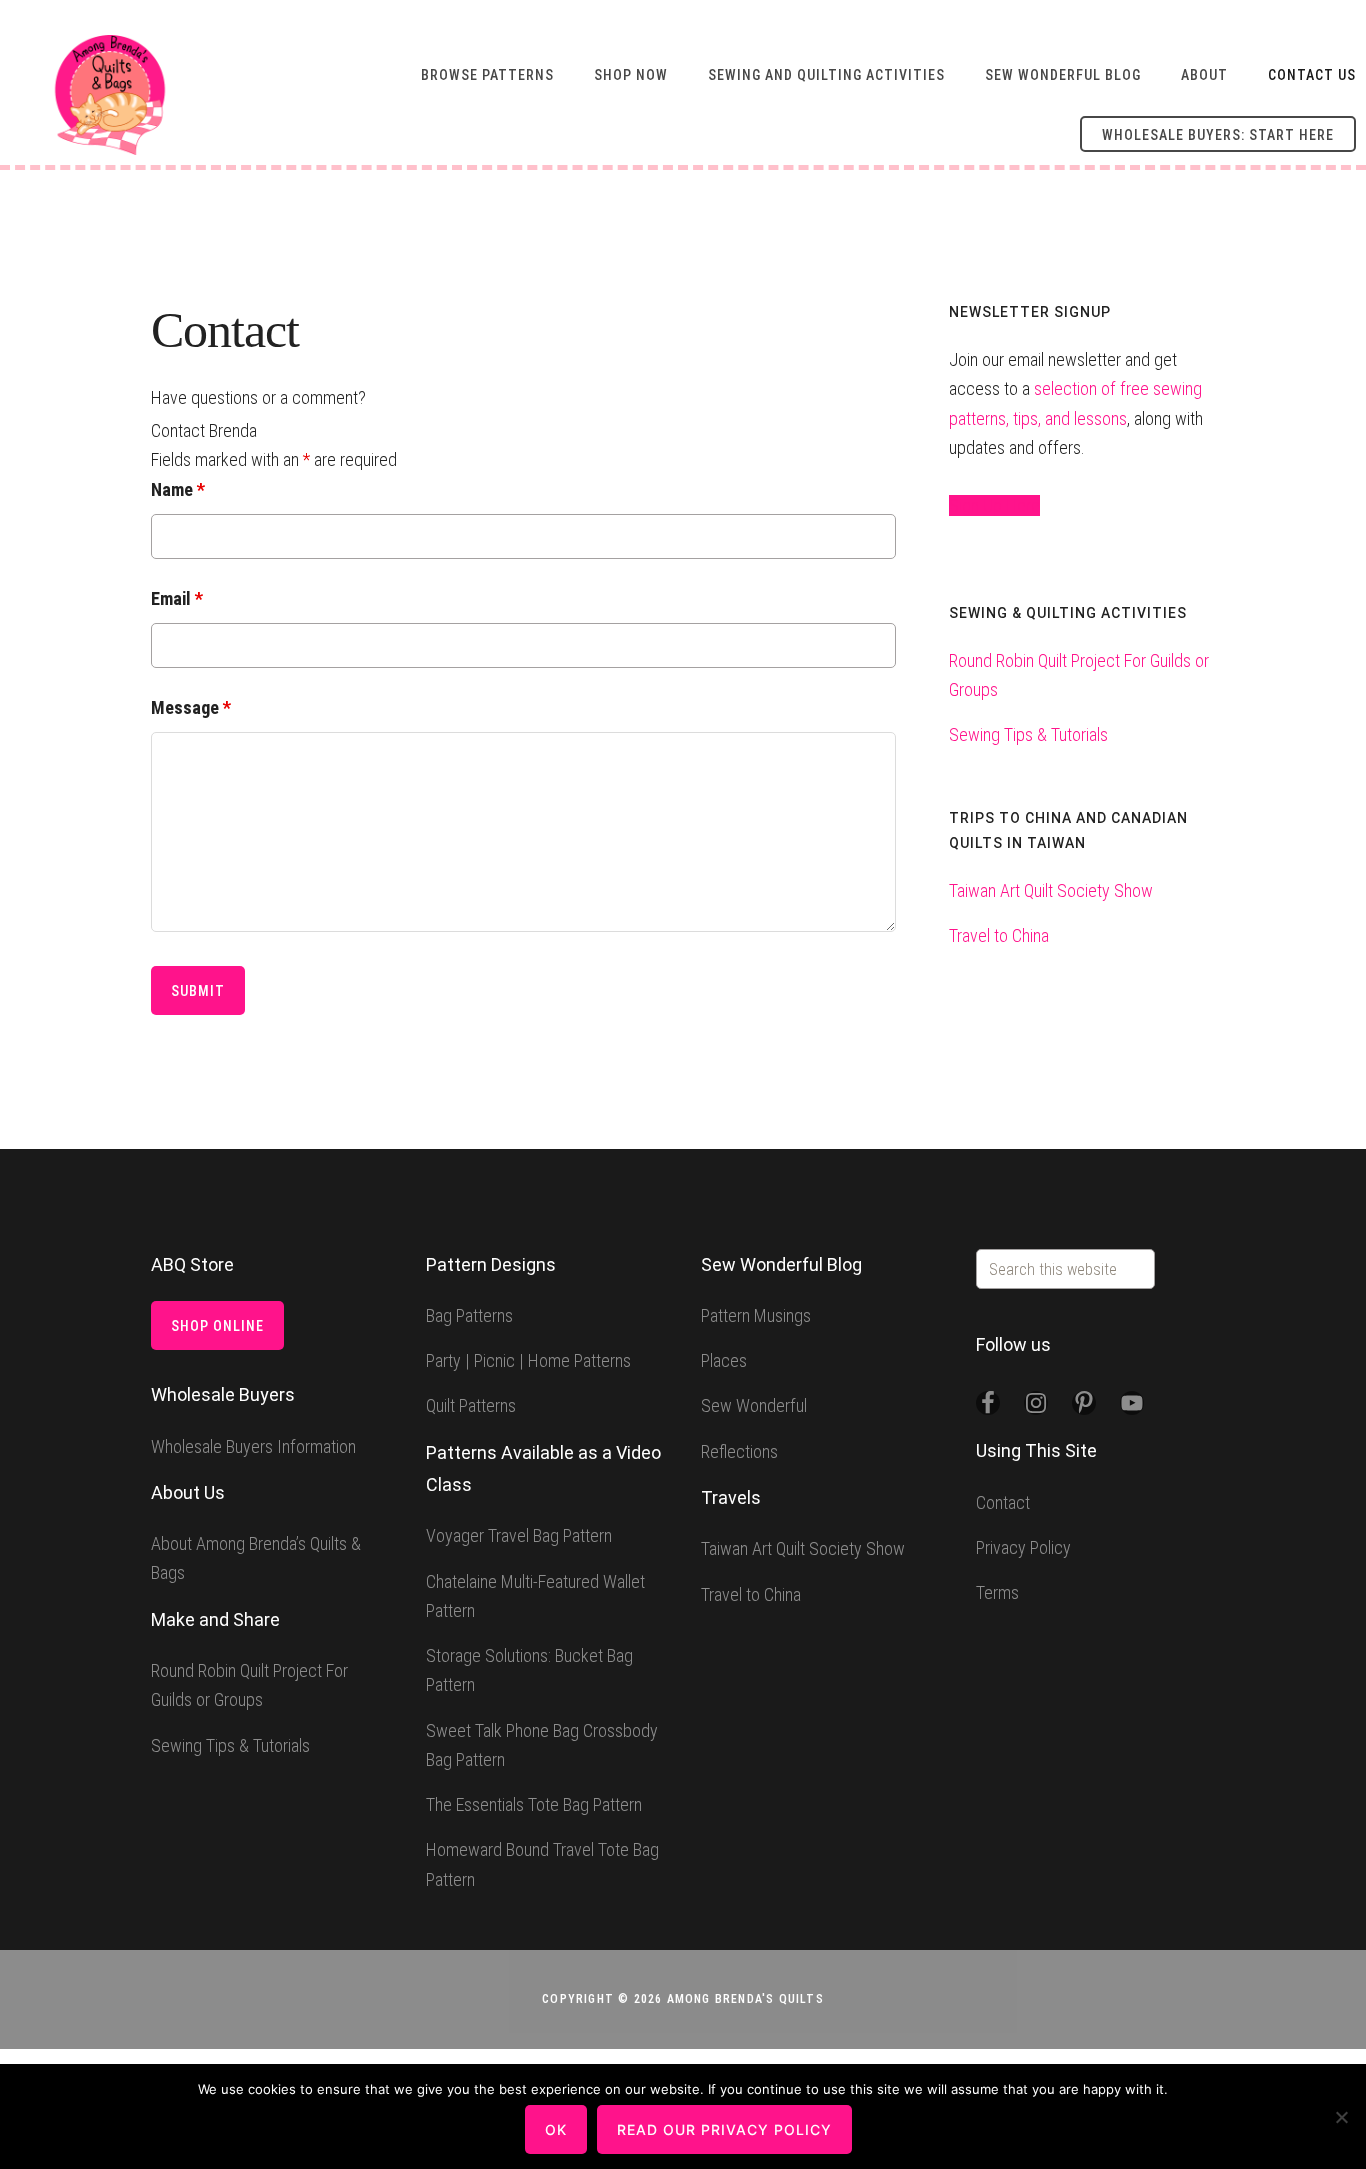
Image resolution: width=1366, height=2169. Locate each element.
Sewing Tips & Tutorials (1028, 734)
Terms (997, 1592)
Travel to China (999, 935)
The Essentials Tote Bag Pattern (534, 1804)
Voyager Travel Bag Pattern (519, 1535)
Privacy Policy (1023, 1547)
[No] (1341, 2117)
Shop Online (217, 1326)
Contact (1003, 1502)
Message (191, 707)
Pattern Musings (756, 1315)
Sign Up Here (994, 505)
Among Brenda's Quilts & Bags (110, 95)
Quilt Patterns (471, 1405)
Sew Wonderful (754, 1405)
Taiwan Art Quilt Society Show (1051, 890)
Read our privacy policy (724, 2129)
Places (724, 1360)
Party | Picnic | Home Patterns (528, 1360)
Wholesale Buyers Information (253, 1446)
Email (177, 598)
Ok (556, 2129)
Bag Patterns (469, 1315)
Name (178, 489)
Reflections (739, 1451)
